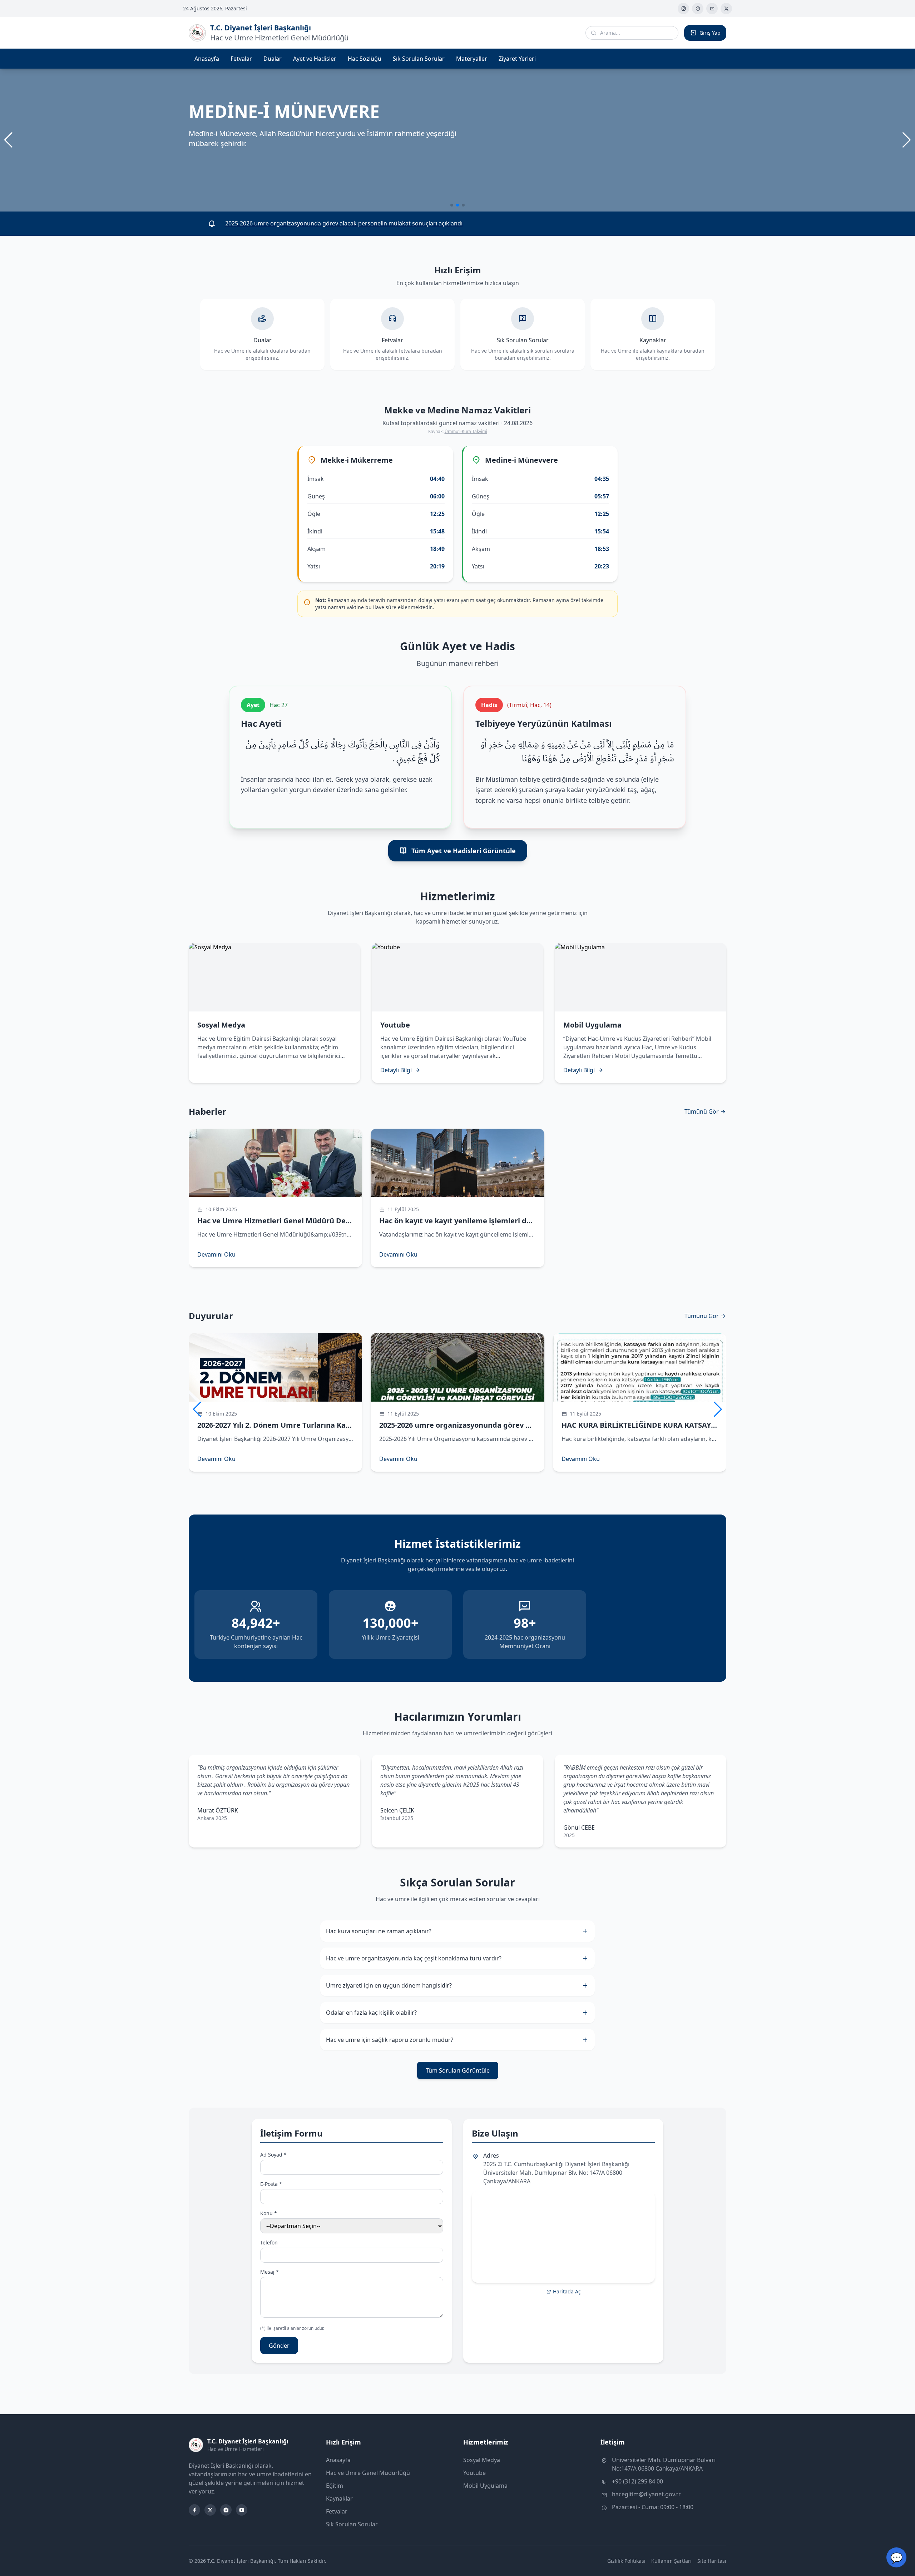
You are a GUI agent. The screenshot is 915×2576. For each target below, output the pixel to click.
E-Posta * (271, 2184)
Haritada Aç (567, 2291)
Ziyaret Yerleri (517, 59)
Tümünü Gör (702, 1112)
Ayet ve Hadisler (315, 59)
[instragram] (683, 9)
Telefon (269, 2242)
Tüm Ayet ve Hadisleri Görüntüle (464, 851)
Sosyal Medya (482, 2460)
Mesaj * (269, 2272)
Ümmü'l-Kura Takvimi (466, 431)
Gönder (279, 2346)
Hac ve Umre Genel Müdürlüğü (368, 2473)
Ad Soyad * (273, 2155)
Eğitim (335, 2486)
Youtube (474, 2473)
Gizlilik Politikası (626, 2561)
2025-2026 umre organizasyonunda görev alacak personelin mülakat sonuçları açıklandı (344, 223)
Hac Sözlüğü (365, 59)
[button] (907, 140)
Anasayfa (207, 59)
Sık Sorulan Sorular (419, 59)
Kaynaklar (339, 2498)
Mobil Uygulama (485, 2486)
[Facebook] (698, 9)
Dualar (273, 59)
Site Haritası (712, 2561)
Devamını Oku (216, 1254)
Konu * (269, 2213)
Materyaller (472, 59)
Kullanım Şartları (671, 2561)
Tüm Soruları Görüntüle (458, 2070)
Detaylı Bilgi (396, 1070)
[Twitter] (726, 9)
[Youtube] (712, 9)
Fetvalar (241, 59)
